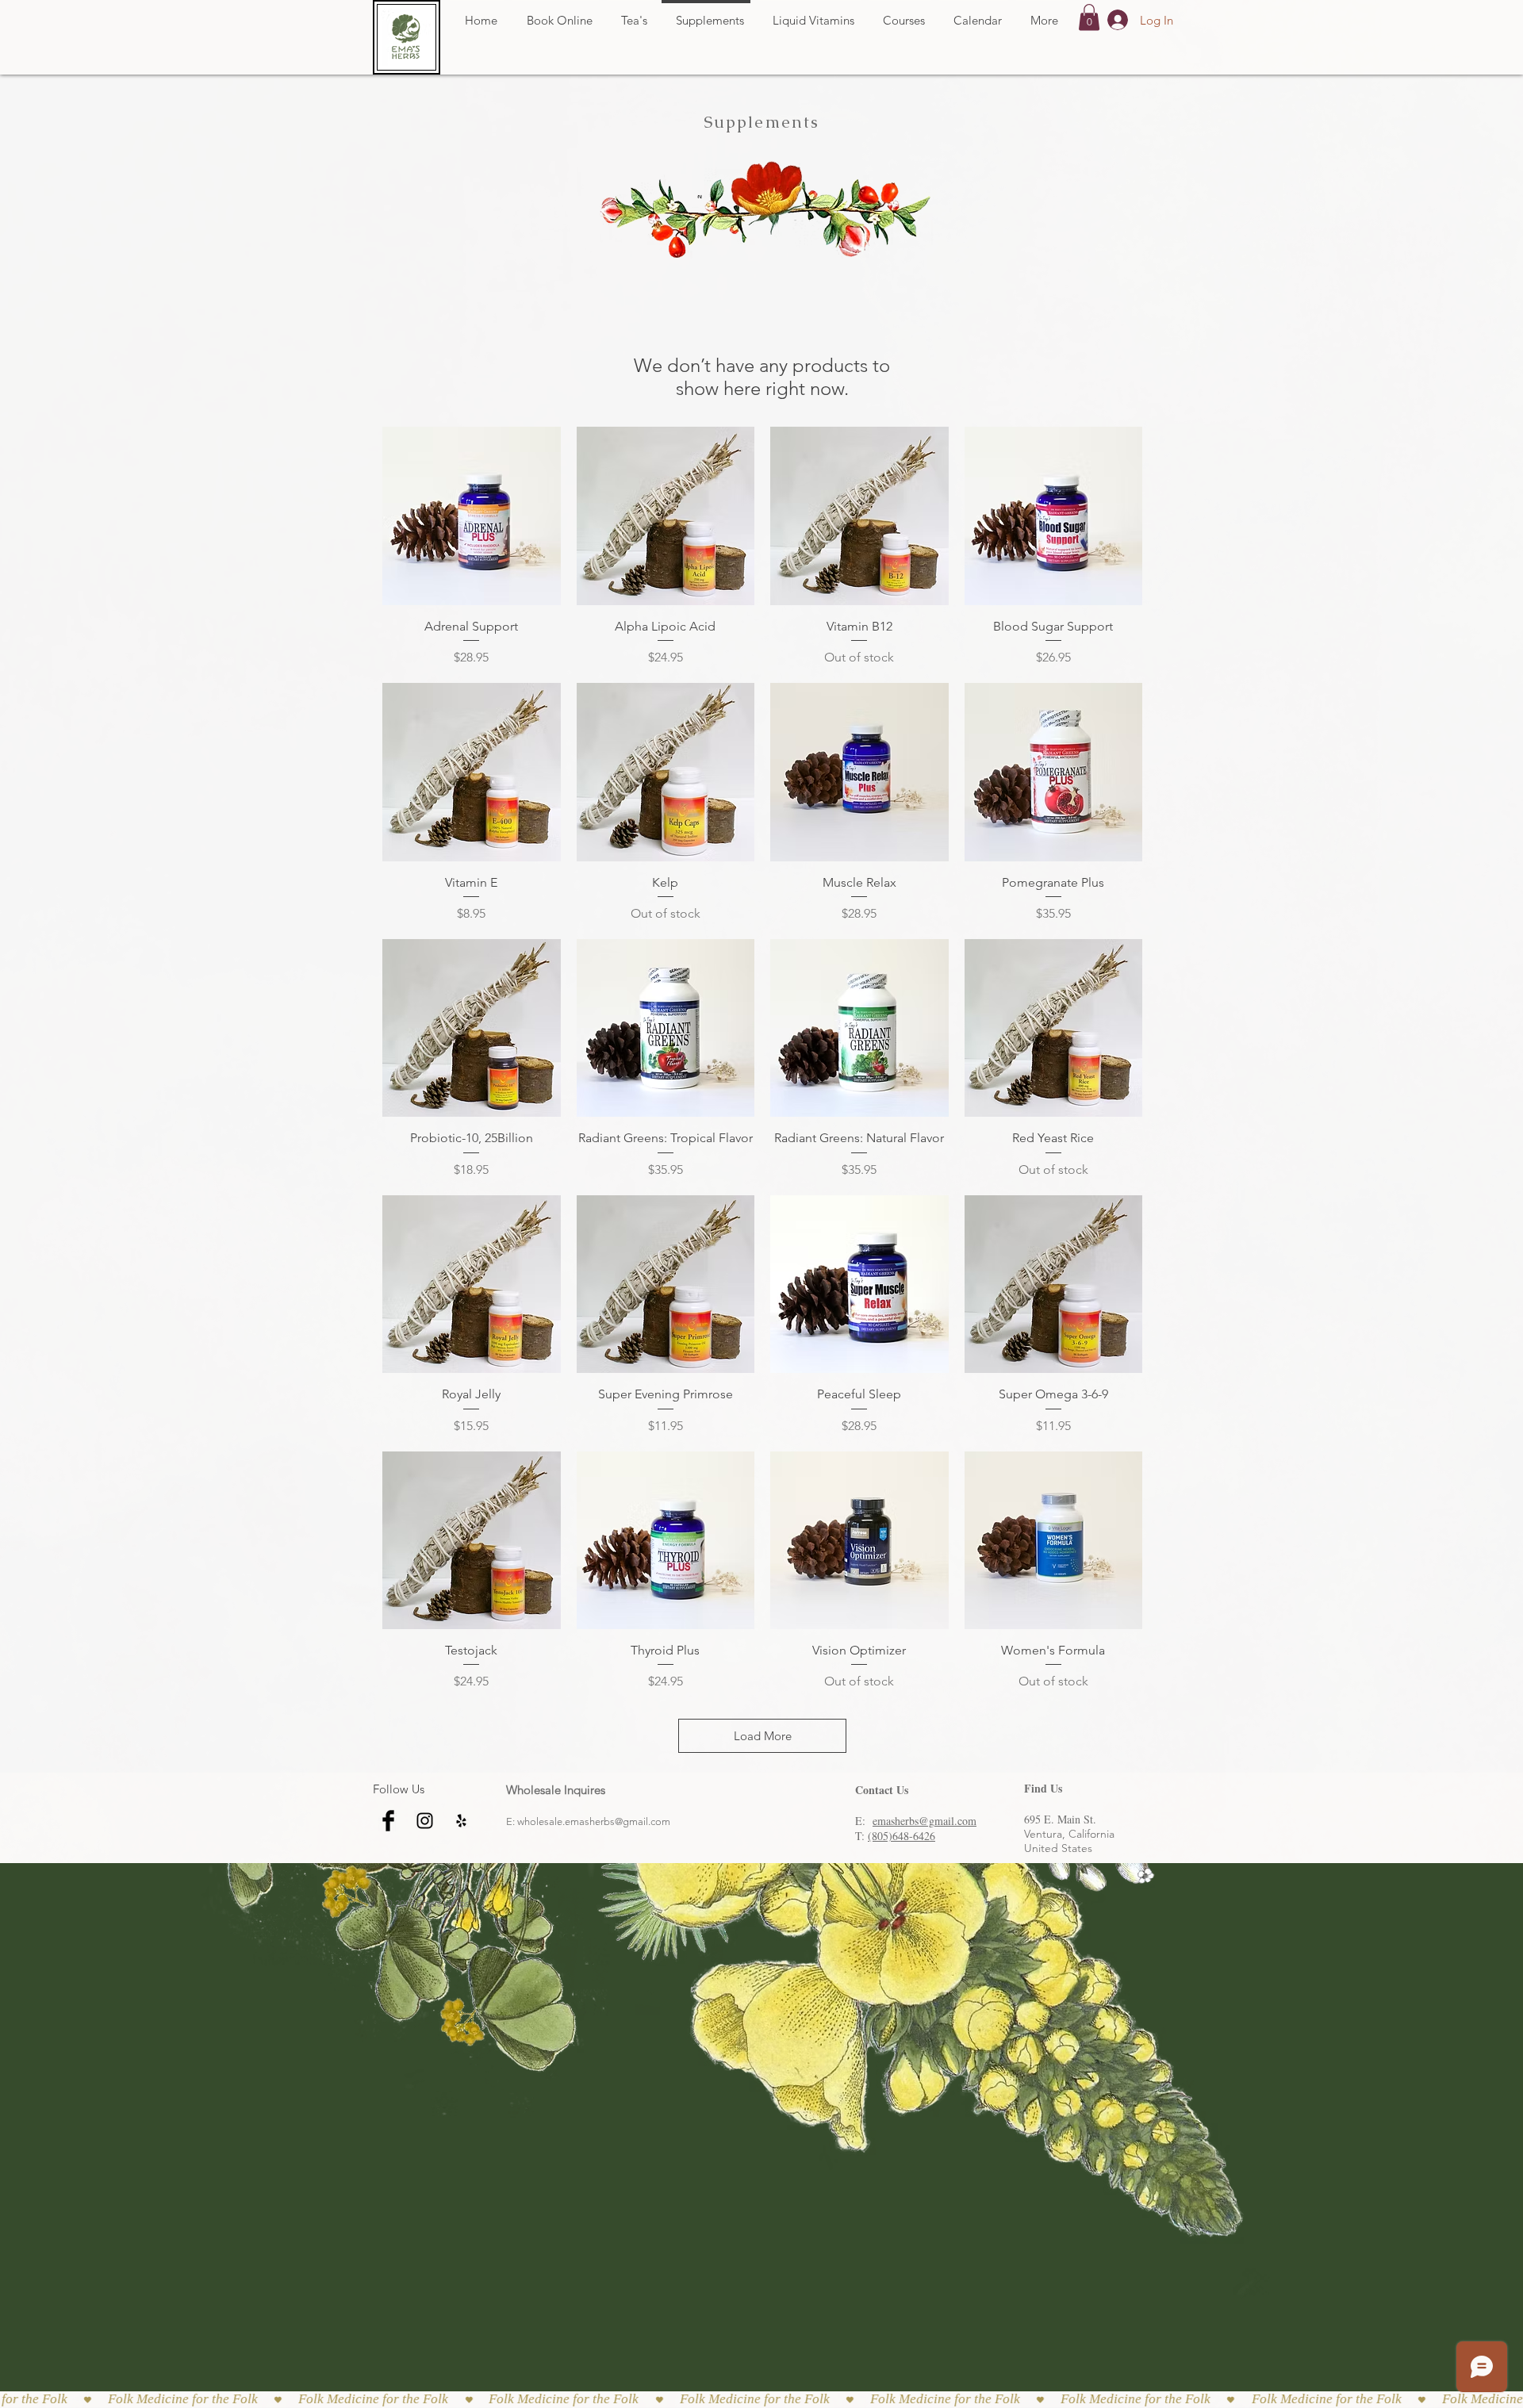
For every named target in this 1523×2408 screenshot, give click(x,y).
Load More (763, 1736)
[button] (1089, 17)
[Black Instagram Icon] (425, 1821)
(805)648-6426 (902, 1836)
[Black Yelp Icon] (461, 1821)
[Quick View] (472, 516)
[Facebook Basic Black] (388, 1821)
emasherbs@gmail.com (925, 1821)
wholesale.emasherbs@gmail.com (594, 1821)
